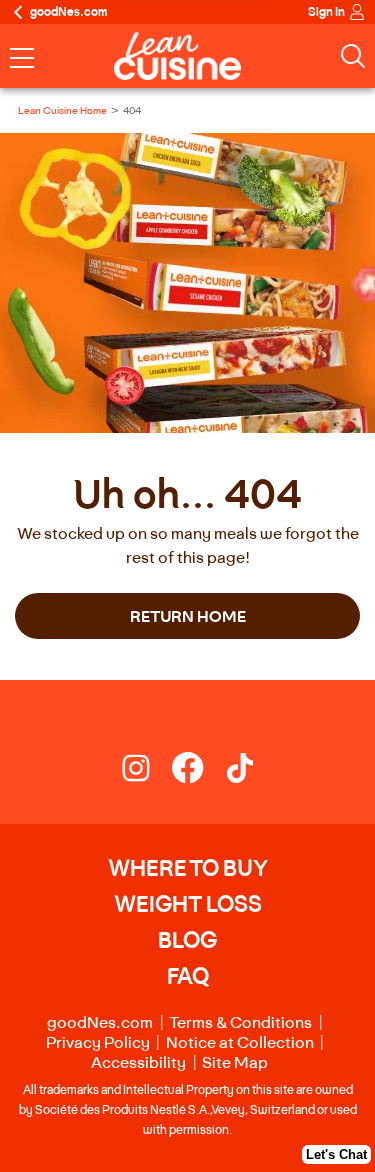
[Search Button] (353, 56)
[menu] (22, 60)
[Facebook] (198, 772)
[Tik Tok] (240, 772)
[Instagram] (146, 772)
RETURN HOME (188, 616)
